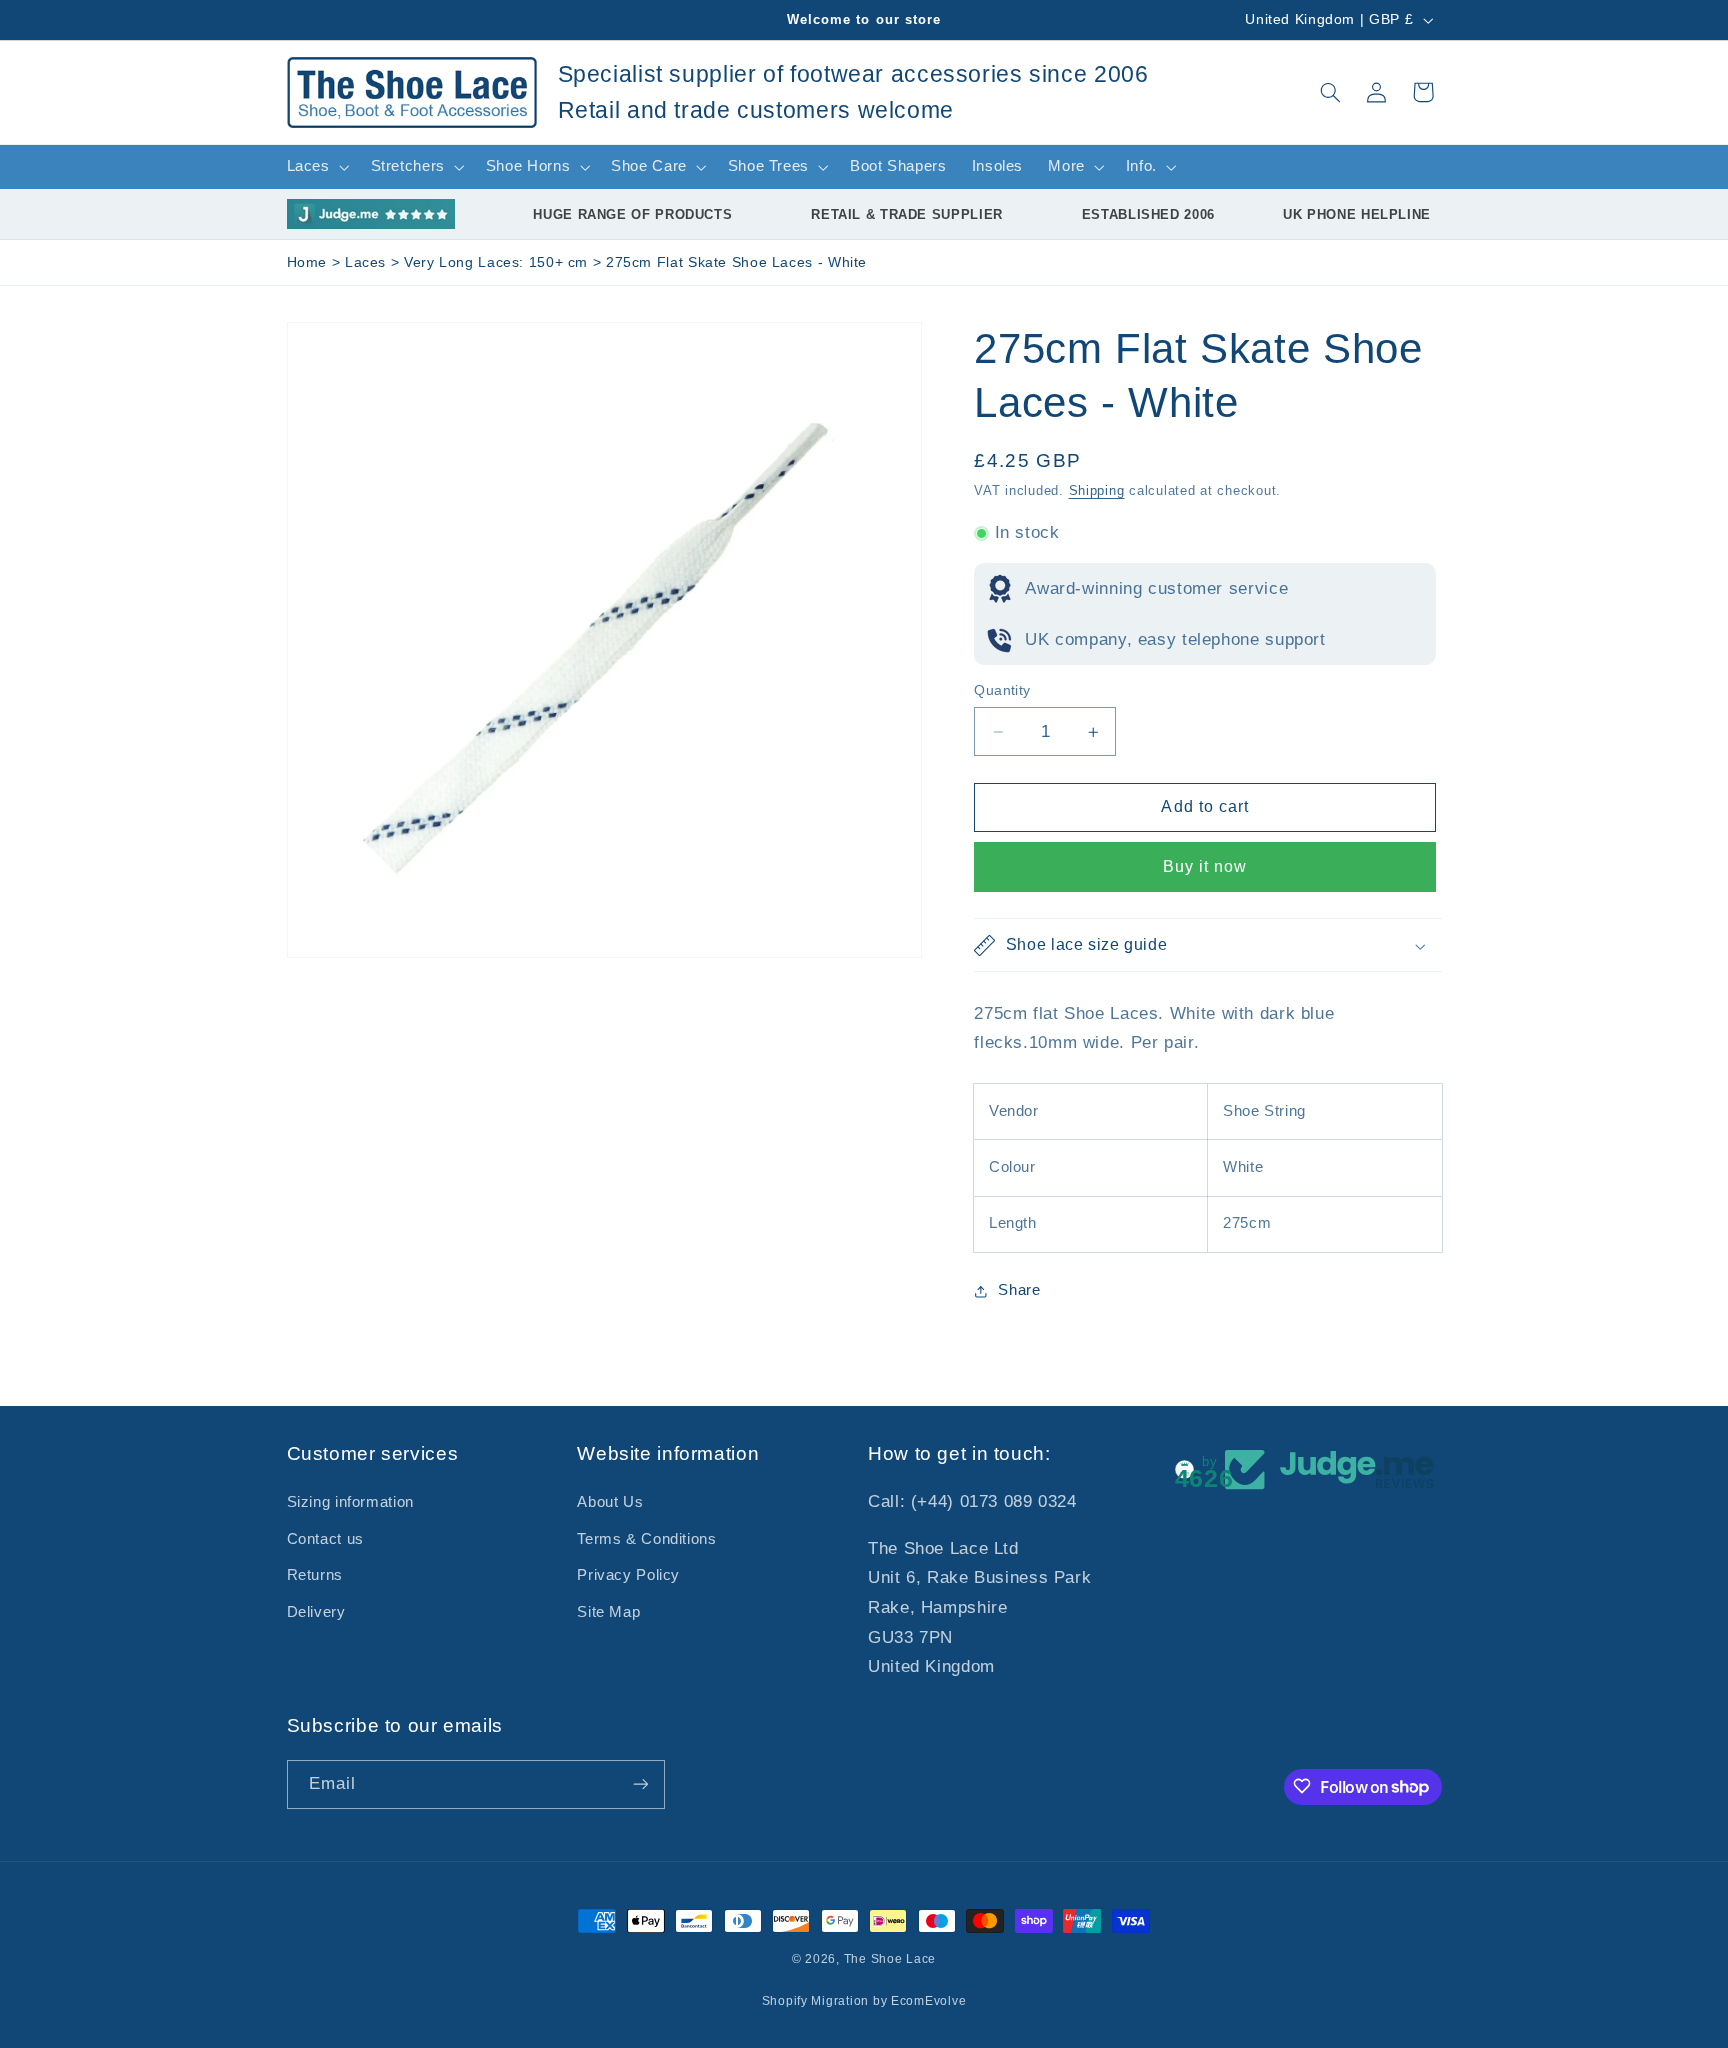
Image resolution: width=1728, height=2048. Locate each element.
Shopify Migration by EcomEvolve (864, 2001)
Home (307, 262)
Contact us (325, 1539)
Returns (315, 1576)
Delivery (316, 1612)
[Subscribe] (640, 1783)
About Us (610, 1503)
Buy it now (1205, 867)
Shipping (1097, 492)
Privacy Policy (628, 1576)
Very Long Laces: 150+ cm (498, 262)
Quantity (1002, 690)
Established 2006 (1148, 214)
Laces (368, 262)
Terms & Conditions (646, 1539)
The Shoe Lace (890, 1959)
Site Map (608, 1612)
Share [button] (1019, 1290)
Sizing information (350, 1503)
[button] (1330, 92)
